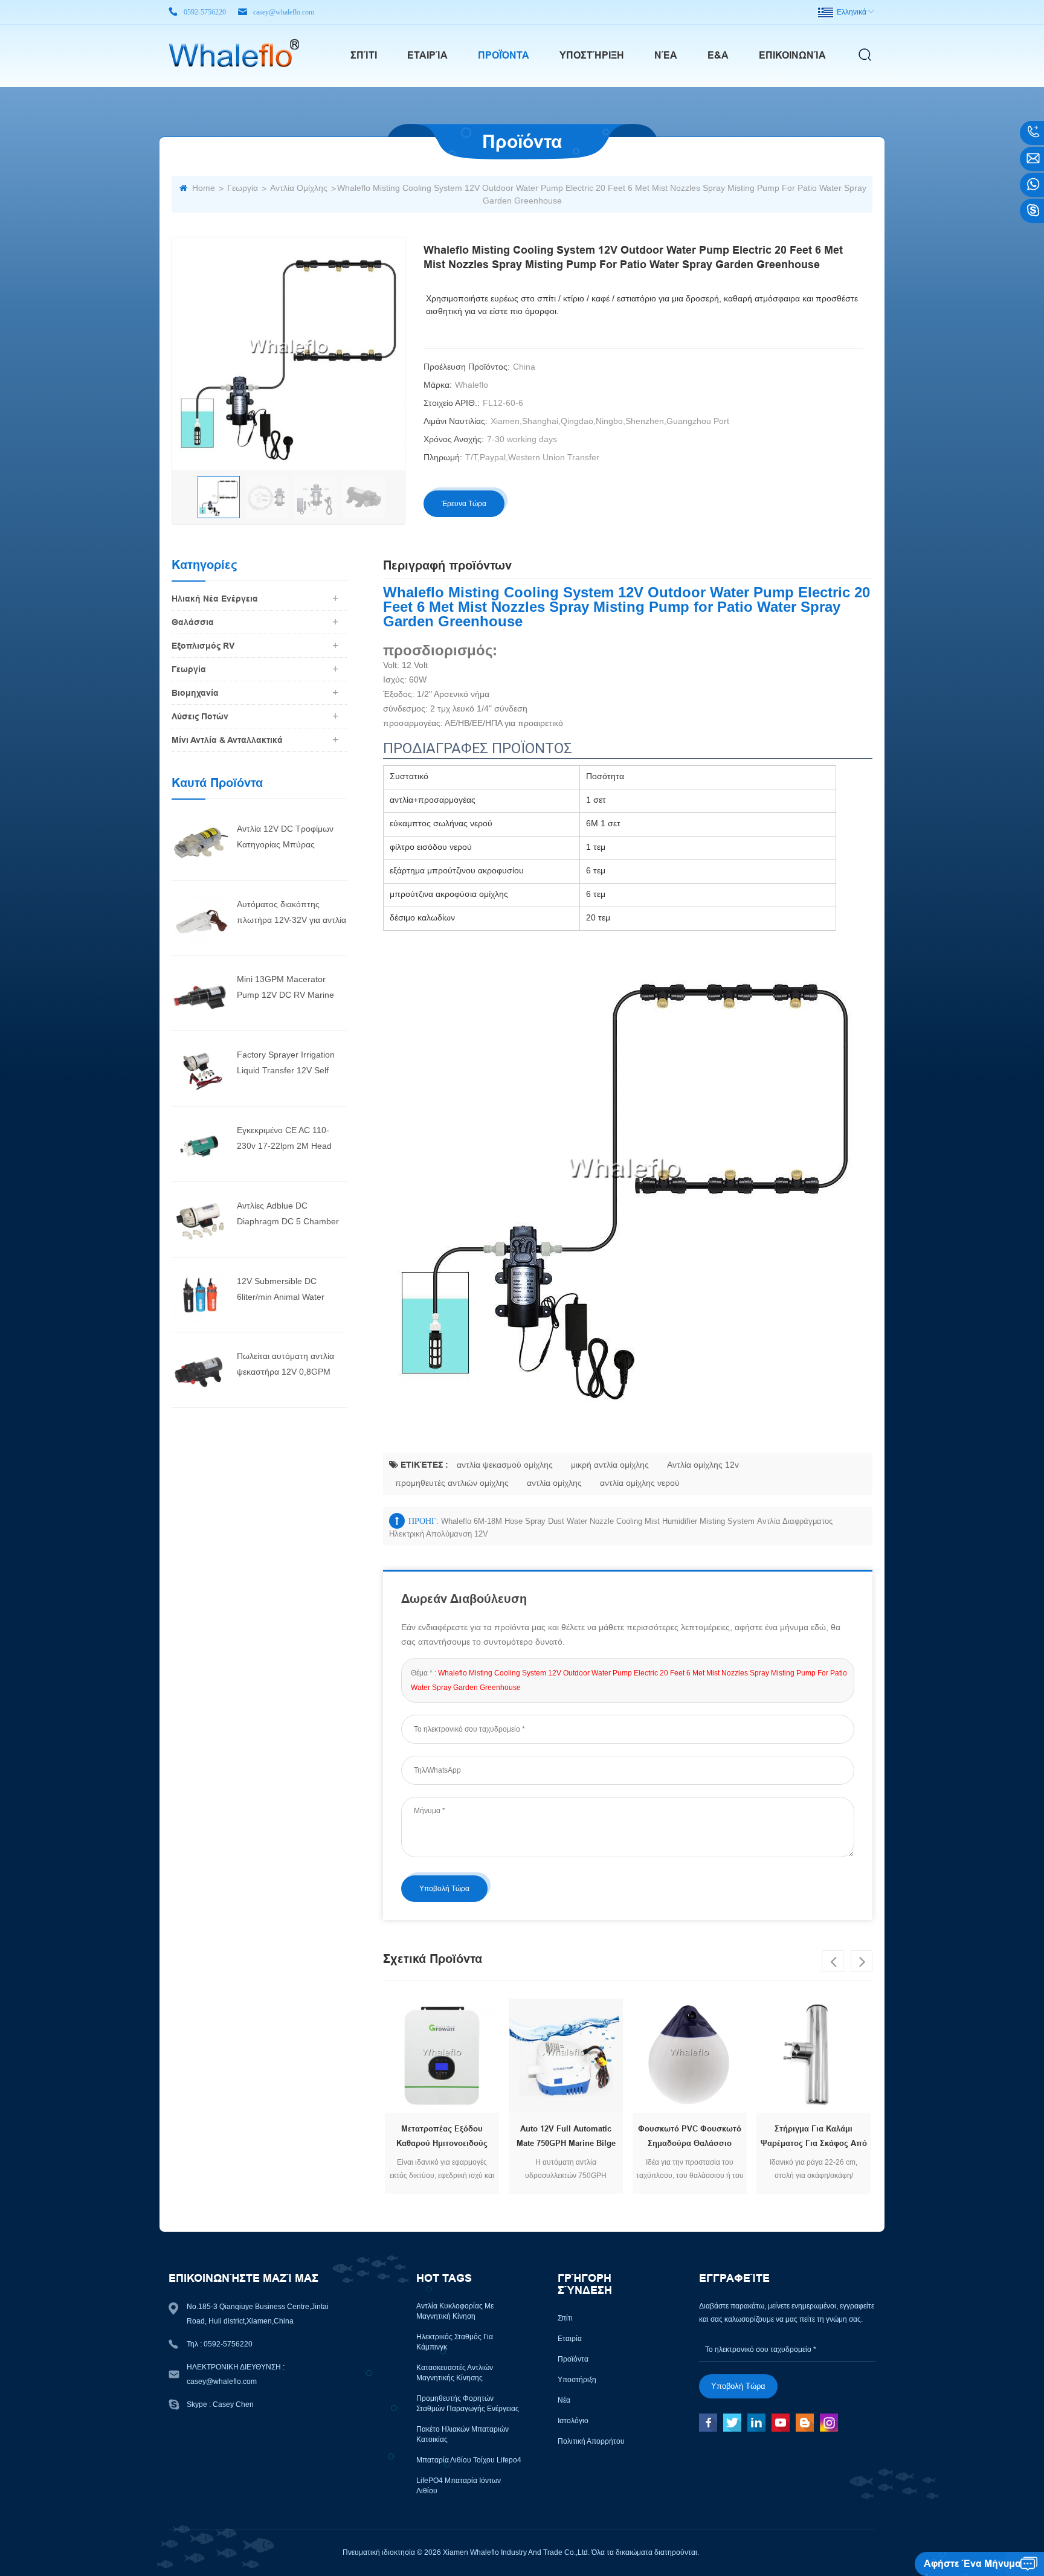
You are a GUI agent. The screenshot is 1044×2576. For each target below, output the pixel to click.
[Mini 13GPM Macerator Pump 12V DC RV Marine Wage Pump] (200, 993)
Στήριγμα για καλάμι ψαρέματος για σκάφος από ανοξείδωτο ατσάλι (814, 2138)
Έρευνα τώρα (464, 504)
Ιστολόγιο (573, 2421)
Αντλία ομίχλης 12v (703, 1465)
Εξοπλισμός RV (203, 646)
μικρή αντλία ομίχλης (610, 1465)
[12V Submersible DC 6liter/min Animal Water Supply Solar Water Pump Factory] (200, 1294)
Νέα (666, 55)
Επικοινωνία (792, 55)
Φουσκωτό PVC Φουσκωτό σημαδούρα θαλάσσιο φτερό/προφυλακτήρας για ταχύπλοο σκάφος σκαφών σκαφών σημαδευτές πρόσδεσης (690, 2138)
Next (862, 1961)
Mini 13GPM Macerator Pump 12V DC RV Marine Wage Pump (285, 988)
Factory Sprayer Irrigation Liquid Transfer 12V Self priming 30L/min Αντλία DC (288, 1064)
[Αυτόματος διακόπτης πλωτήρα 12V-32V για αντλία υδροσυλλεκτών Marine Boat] (200, 917)
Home (204, 188)
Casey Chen (233, 2404)
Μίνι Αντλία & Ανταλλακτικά (227, 740)
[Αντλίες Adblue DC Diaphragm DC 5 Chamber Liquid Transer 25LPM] (200, 1219)
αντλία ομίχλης (554, 1483)
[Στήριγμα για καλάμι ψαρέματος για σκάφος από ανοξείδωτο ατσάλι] (814, 2056)
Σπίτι (364, 55)
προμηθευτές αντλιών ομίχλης (452, 1483)
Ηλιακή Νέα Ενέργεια (215, 599)
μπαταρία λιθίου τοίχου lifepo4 (469, 2460)
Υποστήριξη (592, 55)
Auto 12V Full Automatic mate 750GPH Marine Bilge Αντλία (566, 2138)
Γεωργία (243, 188)
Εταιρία (427, 55)
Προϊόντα (504, 55)
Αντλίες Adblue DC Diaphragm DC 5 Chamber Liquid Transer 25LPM (288, 1215)
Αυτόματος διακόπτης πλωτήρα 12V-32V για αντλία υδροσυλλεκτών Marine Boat (292, 914)
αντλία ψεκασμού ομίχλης (505, 1465)
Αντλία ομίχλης (299, 188)
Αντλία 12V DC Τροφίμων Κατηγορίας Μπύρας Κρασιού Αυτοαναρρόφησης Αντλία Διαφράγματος (290, 838)
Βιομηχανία (195, 693)
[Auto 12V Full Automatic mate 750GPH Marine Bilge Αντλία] (566, 2056)
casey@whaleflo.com (284, 12)
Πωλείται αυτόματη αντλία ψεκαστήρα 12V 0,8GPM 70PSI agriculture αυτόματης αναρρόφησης (291, 1365)
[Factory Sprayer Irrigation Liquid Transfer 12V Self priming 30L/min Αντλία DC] (200, 1068)
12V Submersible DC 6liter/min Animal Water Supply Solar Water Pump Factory (286, 1290)
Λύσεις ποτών (200, 716)
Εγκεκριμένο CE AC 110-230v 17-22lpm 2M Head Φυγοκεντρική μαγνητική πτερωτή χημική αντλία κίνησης (284, 1139)
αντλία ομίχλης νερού (640, 1483)
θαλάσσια (193, 622)
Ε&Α (718, 55)
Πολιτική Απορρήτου (591, 2441)
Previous (833, 1961)
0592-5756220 (205, 12)
